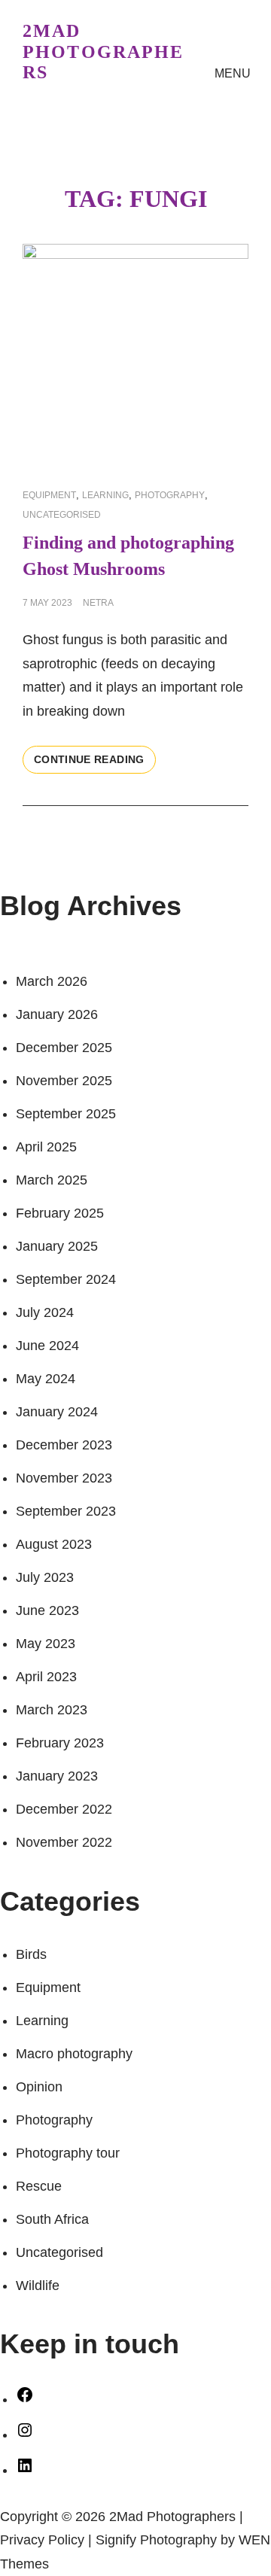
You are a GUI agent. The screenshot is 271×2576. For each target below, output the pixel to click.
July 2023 (45, 1577)
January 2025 (57, 1246)
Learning (105, 495)
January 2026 (57, 1014)
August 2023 (54, 1544)
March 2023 (52, 1710)
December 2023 (64, 1445)
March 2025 (52, 1180)
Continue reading (95, 763)
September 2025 (66, 1114)
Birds (31, 1954)
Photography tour (68, 2153)
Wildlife (38, 2286)
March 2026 (52, 981)
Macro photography (74, 2054)
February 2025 (60, 1213)
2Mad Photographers (104, 52)
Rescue (39, 2186)
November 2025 (64, 1081)
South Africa (52, 2219)
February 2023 (60, 1743)
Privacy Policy (42, 2540)
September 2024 (66, 1279)
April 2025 (46, 1147)
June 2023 (47, 1610)
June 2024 (47, 1346)
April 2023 (46, 1677)
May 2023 (46, 1644)
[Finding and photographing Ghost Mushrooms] (135, 357)
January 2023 (57, 1776)
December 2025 (64, 1048)
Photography (170, 495)
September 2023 (66, 1511)
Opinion (39, 2087)
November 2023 (64, 1478)
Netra (98, 603)
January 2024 (57, 1412)
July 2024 (45, 1312)
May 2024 (46, 1379)
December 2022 (64, 1809)
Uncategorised (62, 515)
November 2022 (64, 1842)
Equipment (49, 495)
